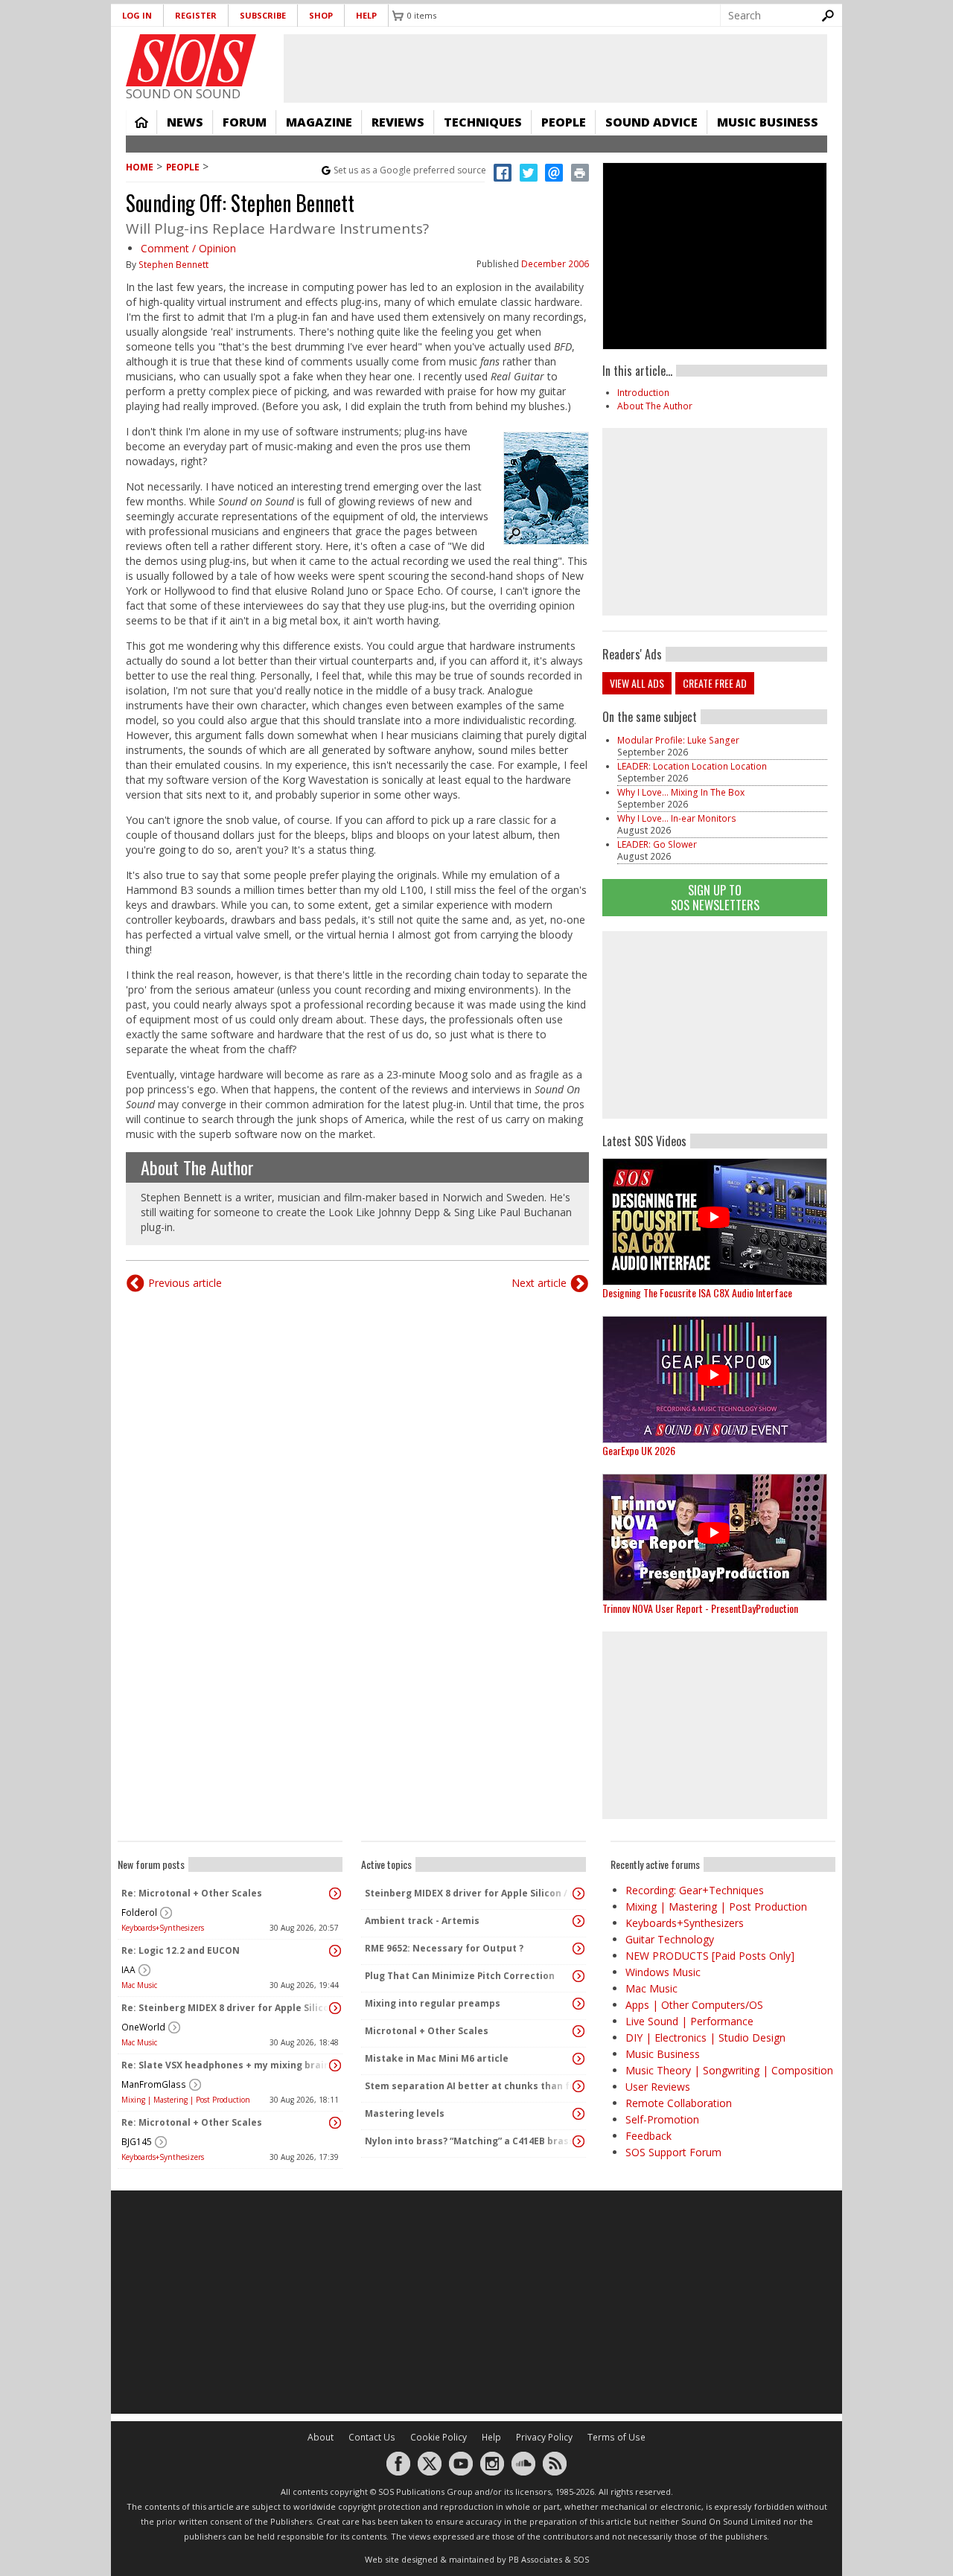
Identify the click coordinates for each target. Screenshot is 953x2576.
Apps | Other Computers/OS (694, 2005)
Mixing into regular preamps (433, 2003)
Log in (137, 15)
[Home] (191, 60)
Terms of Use (616, 2437)
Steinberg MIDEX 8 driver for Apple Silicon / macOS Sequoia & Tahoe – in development (470, 1893)
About (321, 2437)
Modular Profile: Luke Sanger (678, 740)
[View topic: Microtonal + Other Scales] (579, 2031)
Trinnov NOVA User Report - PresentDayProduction (700, 1608)
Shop (321, 15)
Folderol (139, 1912)
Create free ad (715, 683)
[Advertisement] (715, 1025)
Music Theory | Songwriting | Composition (729, 2070)
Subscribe (263, 15)
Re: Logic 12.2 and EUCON (181, 1950)
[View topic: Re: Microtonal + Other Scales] (335, 1893)
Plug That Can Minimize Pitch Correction (460, 1976)
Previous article (185, 1283)
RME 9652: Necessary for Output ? (444, 1948)
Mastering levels (405, 2113)
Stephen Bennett (173, 265)
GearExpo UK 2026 (639, 1450)
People (564, 122)
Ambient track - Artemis (422, 1921)
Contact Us (372, 2437)
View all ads (637, 683)
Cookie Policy (439, 2437)
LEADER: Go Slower (657, 844)
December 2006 (555, 264)
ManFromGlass (154, 2084)
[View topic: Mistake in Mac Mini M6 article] (579, 2059)
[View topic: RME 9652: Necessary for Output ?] (579, 1949)
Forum (245, 122)
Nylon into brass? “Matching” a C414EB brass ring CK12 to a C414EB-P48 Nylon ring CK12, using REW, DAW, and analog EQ (470, 2141)
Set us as (410, 170)
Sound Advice (651, 122)
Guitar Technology (670, 1939)
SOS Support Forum (673, 2152)
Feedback (648, 2136)
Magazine (319, 122)
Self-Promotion (662, 2119)
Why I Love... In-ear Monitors (677, 818)
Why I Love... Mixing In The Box (681, 792)
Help (366, 15)
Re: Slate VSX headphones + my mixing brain (226, 2065)
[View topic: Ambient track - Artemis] (579, 1921)
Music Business (768, 122)
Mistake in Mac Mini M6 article (437, 2058)
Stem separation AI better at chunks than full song (470, 2086)
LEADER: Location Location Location (692, 766)
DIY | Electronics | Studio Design (705, 2038)
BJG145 (137, 2142)
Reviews (398, 122)
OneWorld (143, 2027)
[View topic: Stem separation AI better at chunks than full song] (579, 2086)
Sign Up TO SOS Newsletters (715, 897)
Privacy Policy (544, 2437)
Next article (539, 1283)
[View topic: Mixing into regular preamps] (579, 2004)
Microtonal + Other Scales (427, 2031)
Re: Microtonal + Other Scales (192, 1893)
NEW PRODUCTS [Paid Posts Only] (710, 1956)
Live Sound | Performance (689, 2021)
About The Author (197, 1167)
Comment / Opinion (188, 248)
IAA (128, 1970)
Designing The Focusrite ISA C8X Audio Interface (697, 1292)
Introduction (643, 393)
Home (141, 122)
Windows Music (663, 1972)
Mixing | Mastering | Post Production (186, 2100)
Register (196, 15)
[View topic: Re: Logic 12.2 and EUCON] (335, 1951)
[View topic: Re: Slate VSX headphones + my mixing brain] (335, 2065)
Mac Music (139, 1985)
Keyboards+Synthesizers (163, 1928)
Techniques (483, 122)
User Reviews (658, 2087)
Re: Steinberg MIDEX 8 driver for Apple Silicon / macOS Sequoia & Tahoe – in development (226, 2008)
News (185, 122)
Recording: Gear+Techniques (695, 1890)
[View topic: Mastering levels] (579, 2114)
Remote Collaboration (679, 2103)
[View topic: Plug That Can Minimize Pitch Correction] (579, 1976)
